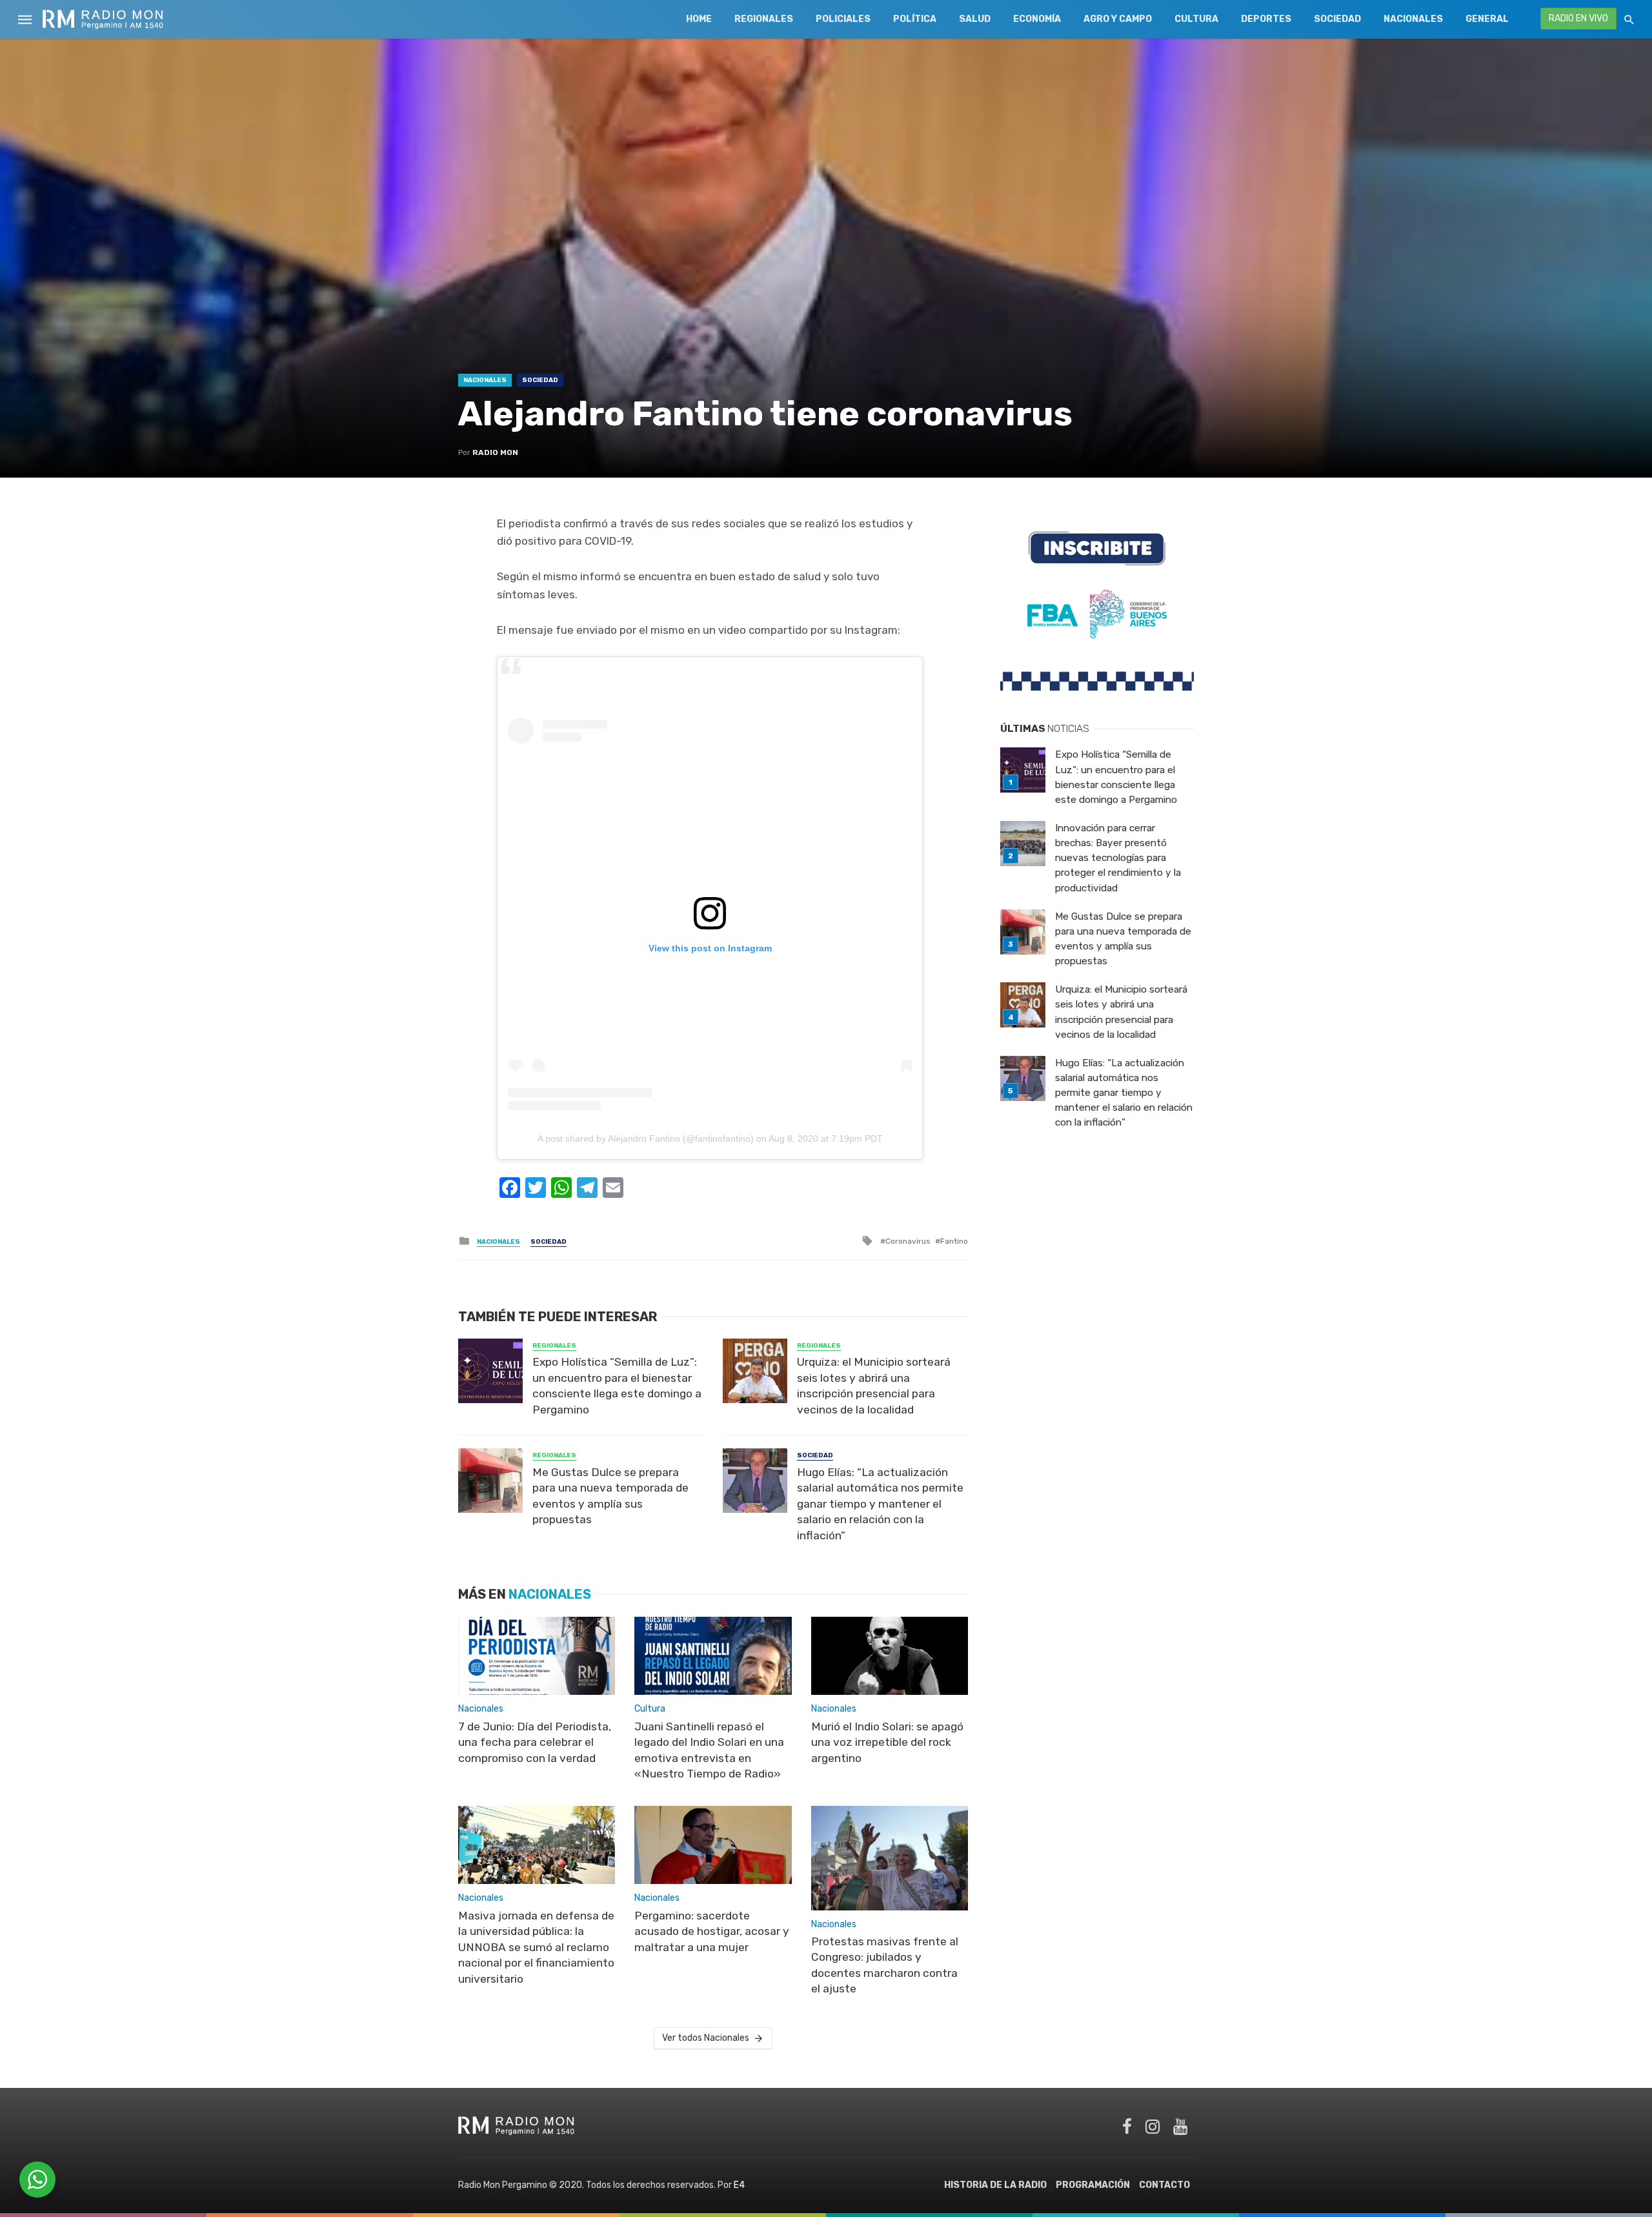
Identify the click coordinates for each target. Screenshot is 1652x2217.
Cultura (1196, 19)
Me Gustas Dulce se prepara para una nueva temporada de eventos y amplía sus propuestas (610, 1496)
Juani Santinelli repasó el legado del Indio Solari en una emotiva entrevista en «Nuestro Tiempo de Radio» (709, 1750)
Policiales (843, 19)
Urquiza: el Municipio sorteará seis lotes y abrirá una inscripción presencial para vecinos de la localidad (874, 1386)
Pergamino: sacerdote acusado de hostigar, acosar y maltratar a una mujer (712, 1931)
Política (915, 19)
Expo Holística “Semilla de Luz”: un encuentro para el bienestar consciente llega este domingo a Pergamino (617, 1386)
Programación (1093, 2185)
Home (699, 19)
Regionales (764, 19)
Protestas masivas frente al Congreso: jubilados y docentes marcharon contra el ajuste (885, 1965)
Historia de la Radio (995, 2185)
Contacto (1164, 2185)
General (1487, 19)
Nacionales (1413, 19)
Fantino (954, 1241)
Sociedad (1337, 19)
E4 (739, 2185)
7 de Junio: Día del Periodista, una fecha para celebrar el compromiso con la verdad (535, 1742)
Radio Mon (495, 452)
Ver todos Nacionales (706, 2038)
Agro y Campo (1118, 19)
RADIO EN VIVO (1578, 18)
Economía (1037, 19)
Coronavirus (908, 1241)
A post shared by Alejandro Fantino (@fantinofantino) (646, 1139)
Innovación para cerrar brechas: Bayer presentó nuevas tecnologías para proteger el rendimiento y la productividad (1118, 858)
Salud (975, 19)
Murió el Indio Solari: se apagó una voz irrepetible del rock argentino (887, 1742)
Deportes (1266, 19)
